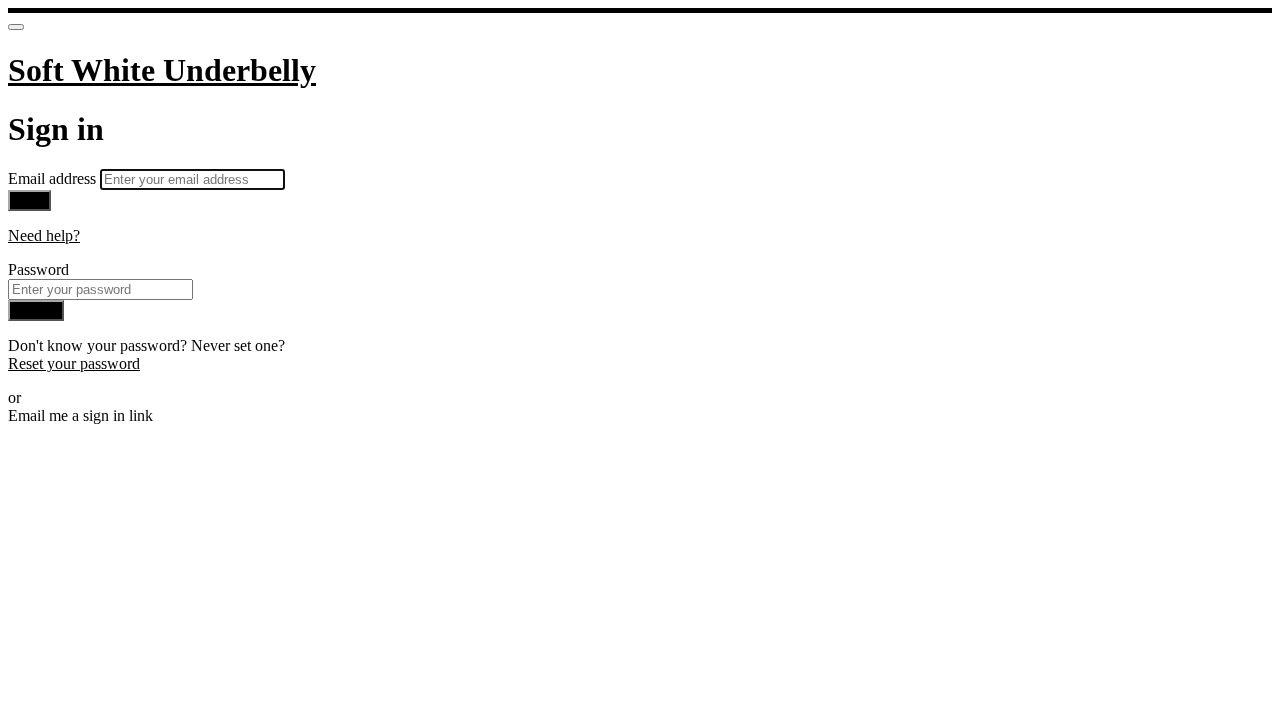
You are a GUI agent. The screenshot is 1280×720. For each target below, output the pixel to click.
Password (38, 269)
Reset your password (74, 363)
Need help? (44, 235)
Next (29, 200)
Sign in (36, 310)
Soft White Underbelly (162, 70)
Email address (54, 178)
